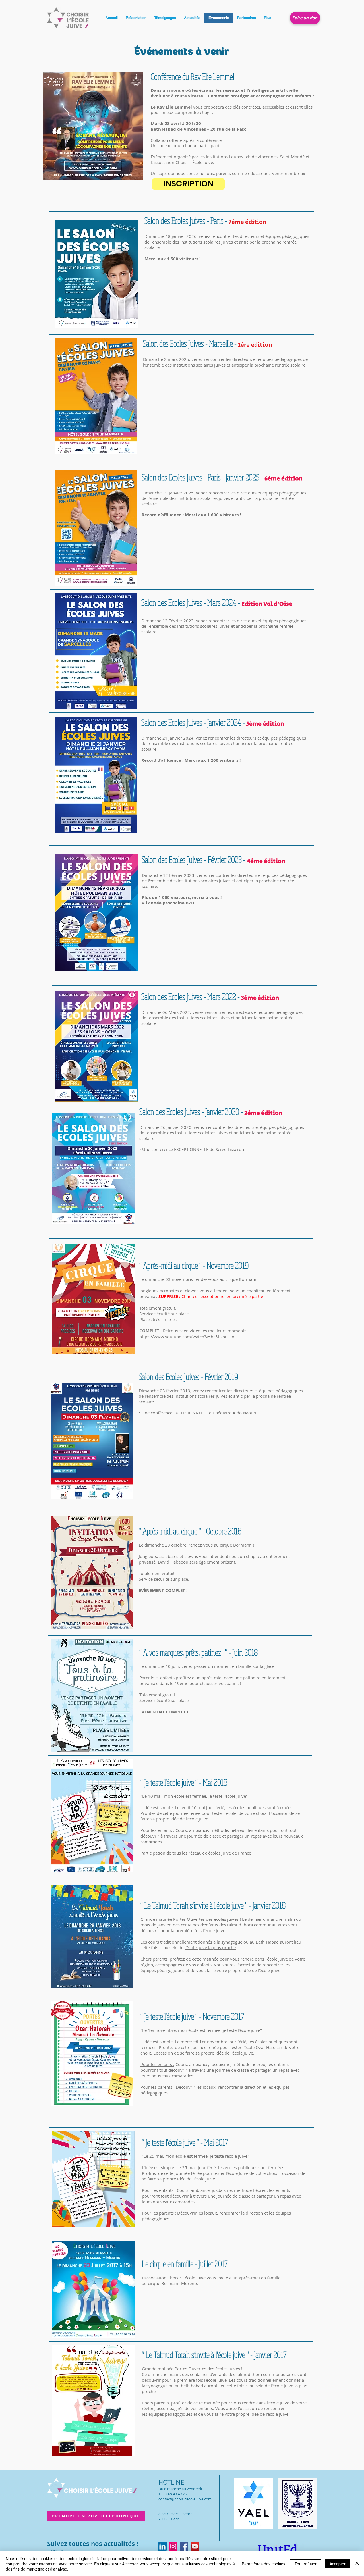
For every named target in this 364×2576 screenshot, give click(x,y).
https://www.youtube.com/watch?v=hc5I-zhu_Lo (187, 1337)
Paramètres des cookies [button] (263, 2564)
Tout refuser (306, 2564)
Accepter (338, 2564)
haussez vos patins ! (221, 1683)
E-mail (54, 2551)
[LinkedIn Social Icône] (162, 2546)
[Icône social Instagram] (173, 2546)
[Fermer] (357, 2564)
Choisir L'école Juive (187, 2278)
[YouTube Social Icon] (195, 2546)
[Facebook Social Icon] (184, 2546)
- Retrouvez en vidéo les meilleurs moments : (204, 1331)
